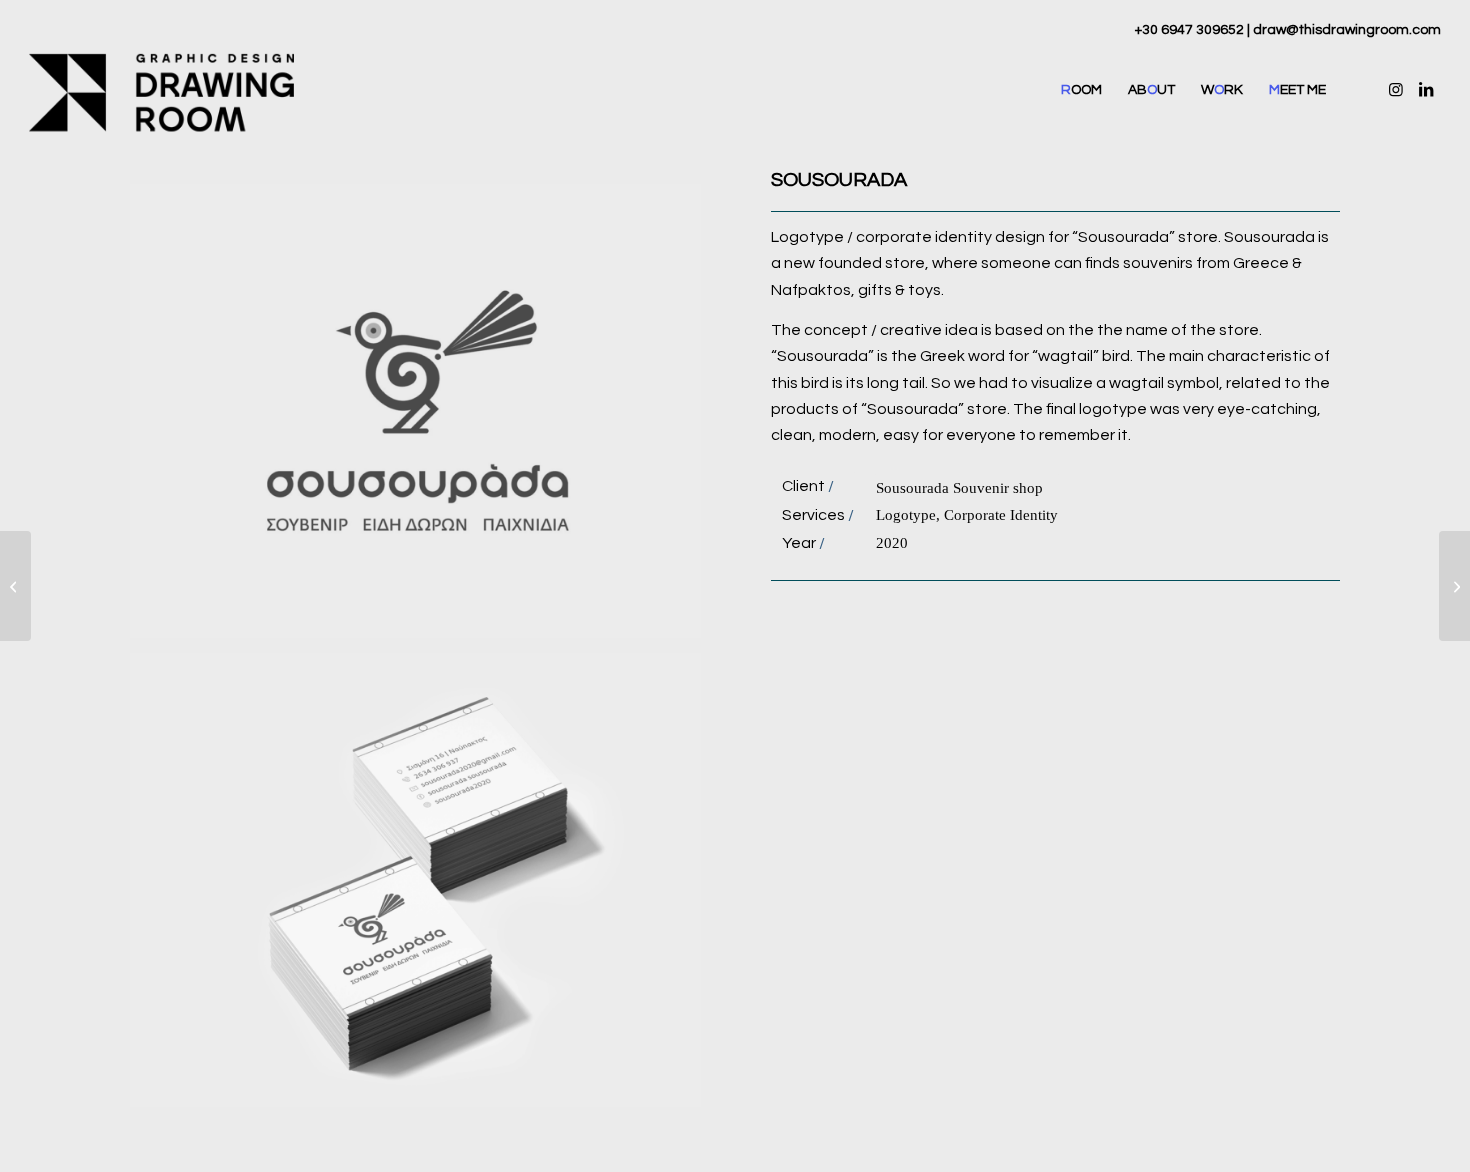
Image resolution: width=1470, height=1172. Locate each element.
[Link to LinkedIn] (1426, 89)
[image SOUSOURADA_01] (423, 887)
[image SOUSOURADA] (423, 418)
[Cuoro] (1454, 586)
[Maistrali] (15, 586)
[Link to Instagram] (1396, 89)
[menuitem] (1081, 90)
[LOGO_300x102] (161, 90)
